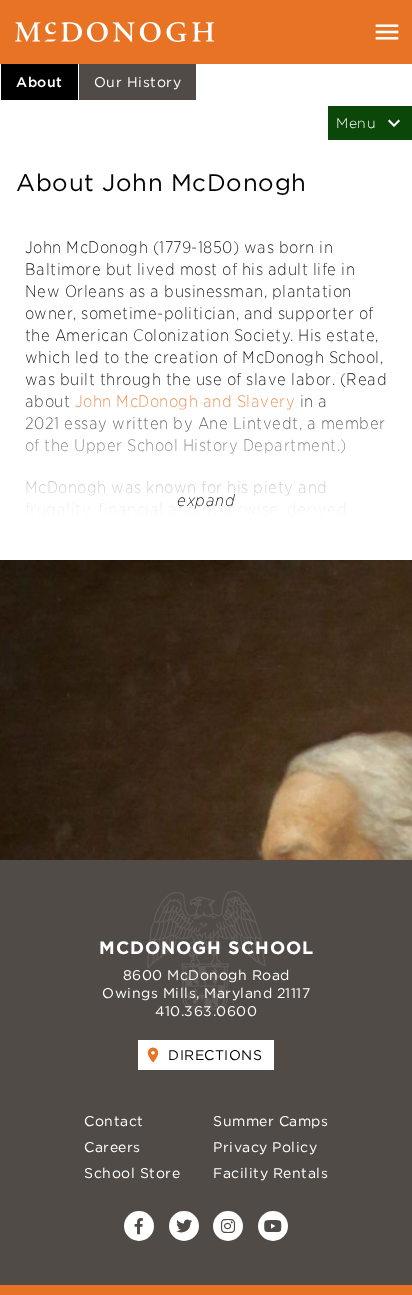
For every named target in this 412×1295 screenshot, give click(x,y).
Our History (138, 82)
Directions (215, 1055)
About (39, 82)
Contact (114, 1121)
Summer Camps (270, 1121)
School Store (132, 1173)
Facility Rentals (270, 1173)
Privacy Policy (265, 1147)
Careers (112, 1147)
